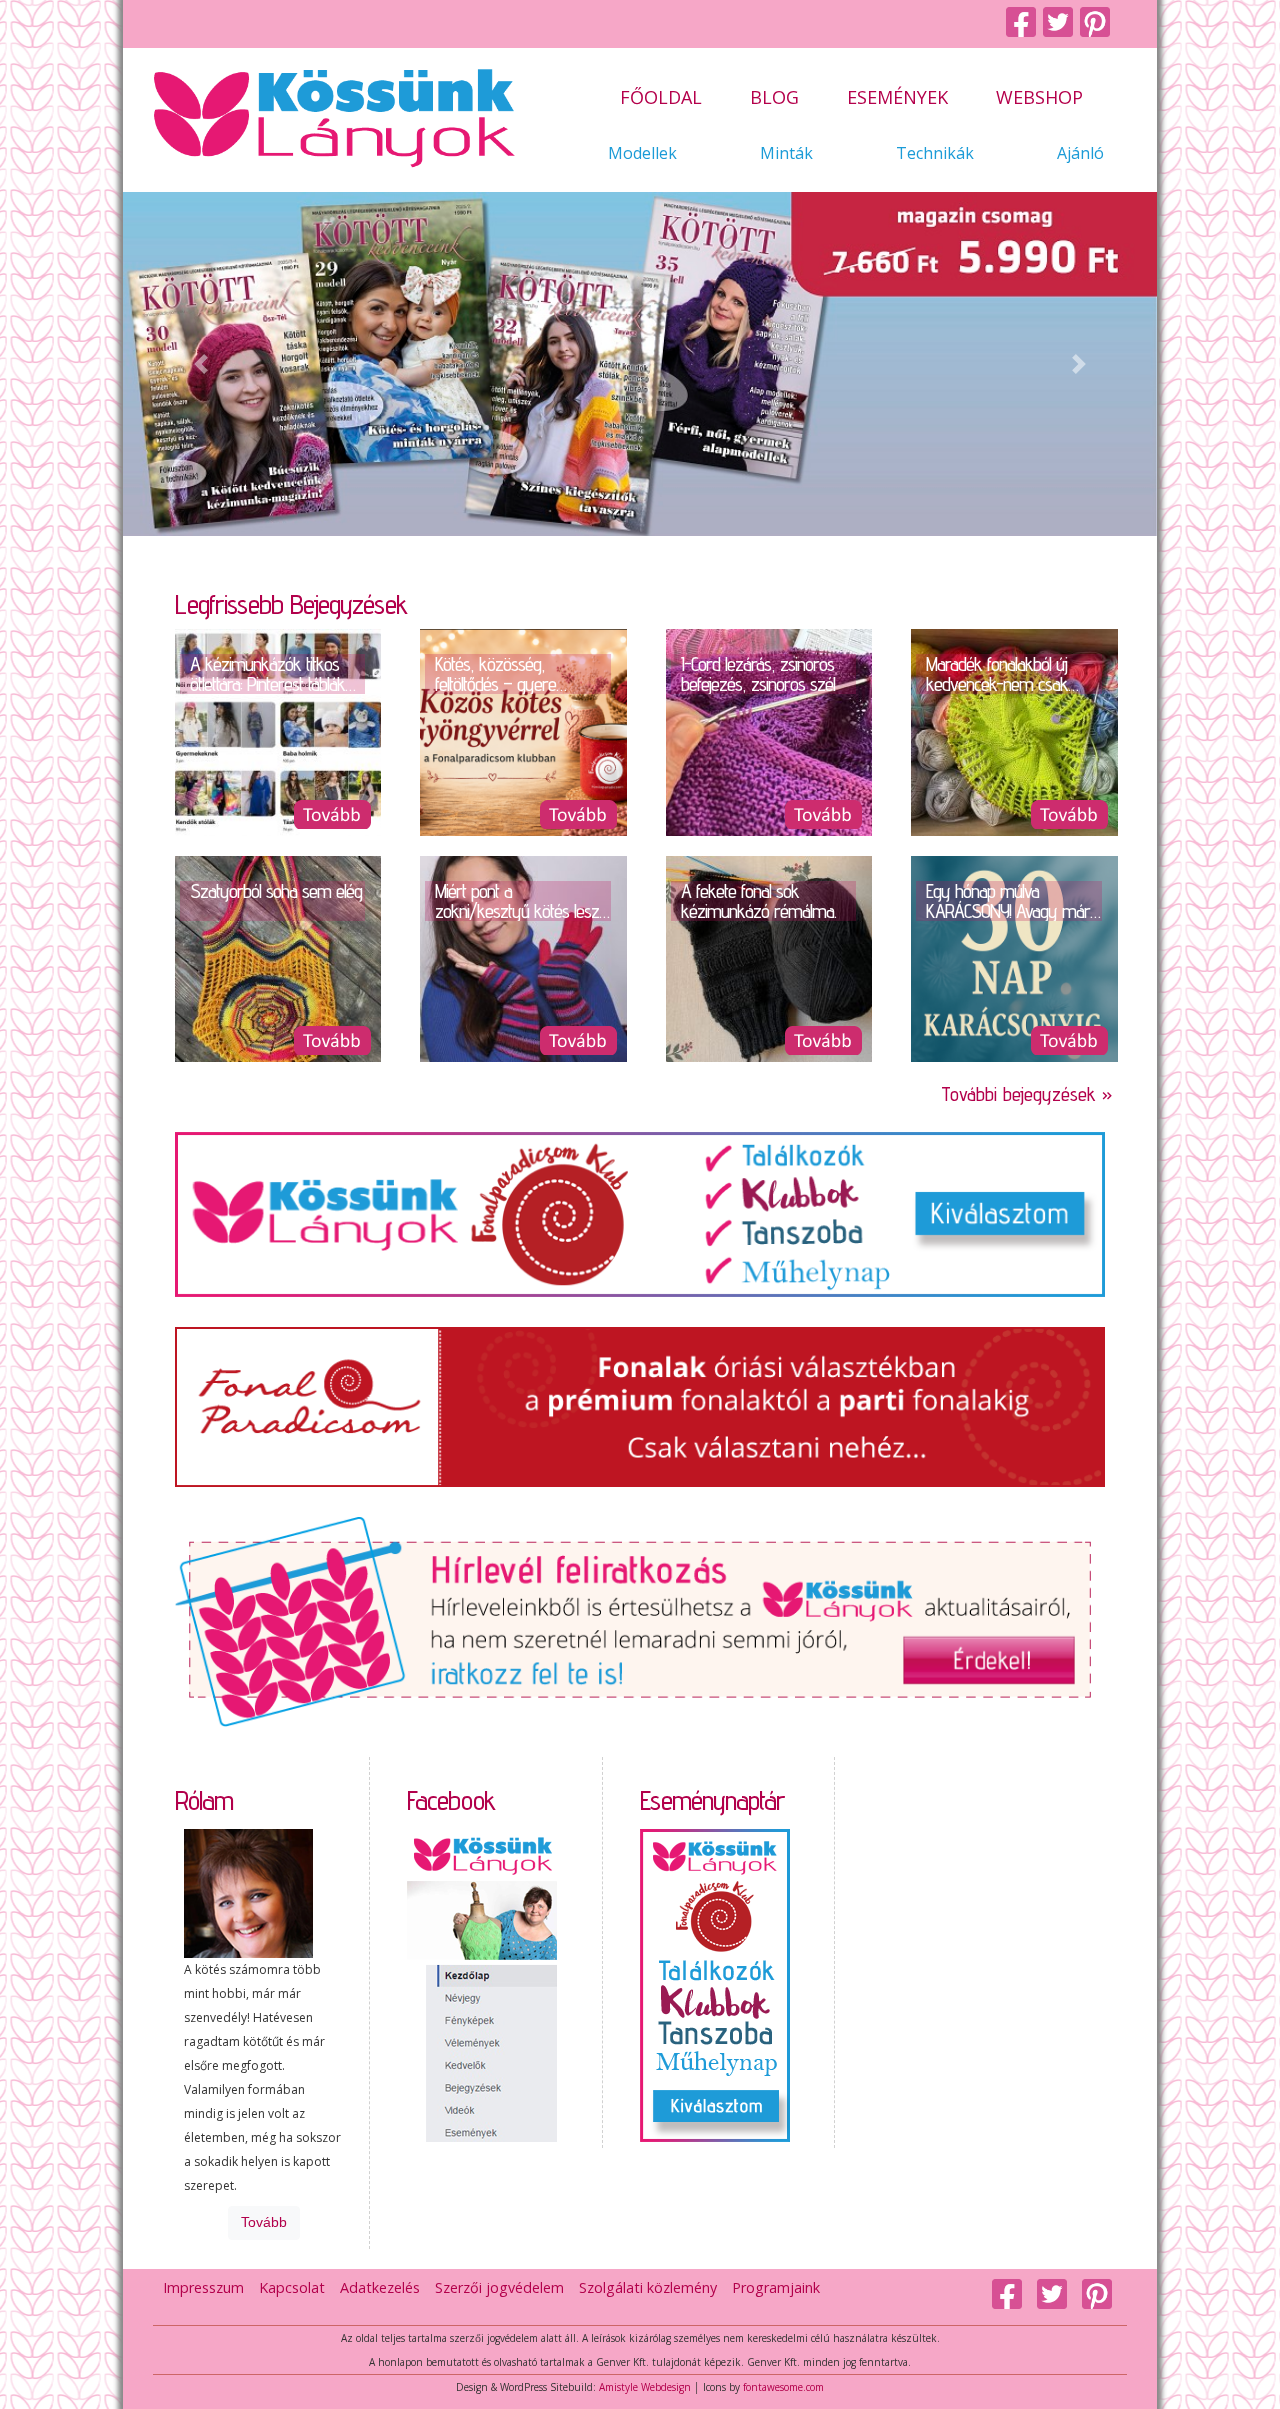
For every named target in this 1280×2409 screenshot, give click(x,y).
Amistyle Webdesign (645, 2387)
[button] (200, 364)
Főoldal (661, 98)
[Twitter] (1061, 23)
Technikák (935, 154)
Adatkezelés (380, 2287)
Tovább (264, 2222)
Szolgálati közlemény (648, 2287)
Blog (774, 98)
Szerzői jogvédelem (499, 2287)
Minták (786, 154)
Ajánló (1080, 154)
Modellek (642, 154)
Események (897, 98)
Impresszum (203, 2287)
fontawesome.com (783, 2387)
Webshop (1039, 98)
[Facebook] (1024, 23)
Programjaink (776, 2287)
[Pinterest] (1098, 23)
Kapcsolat (292, 2287)
